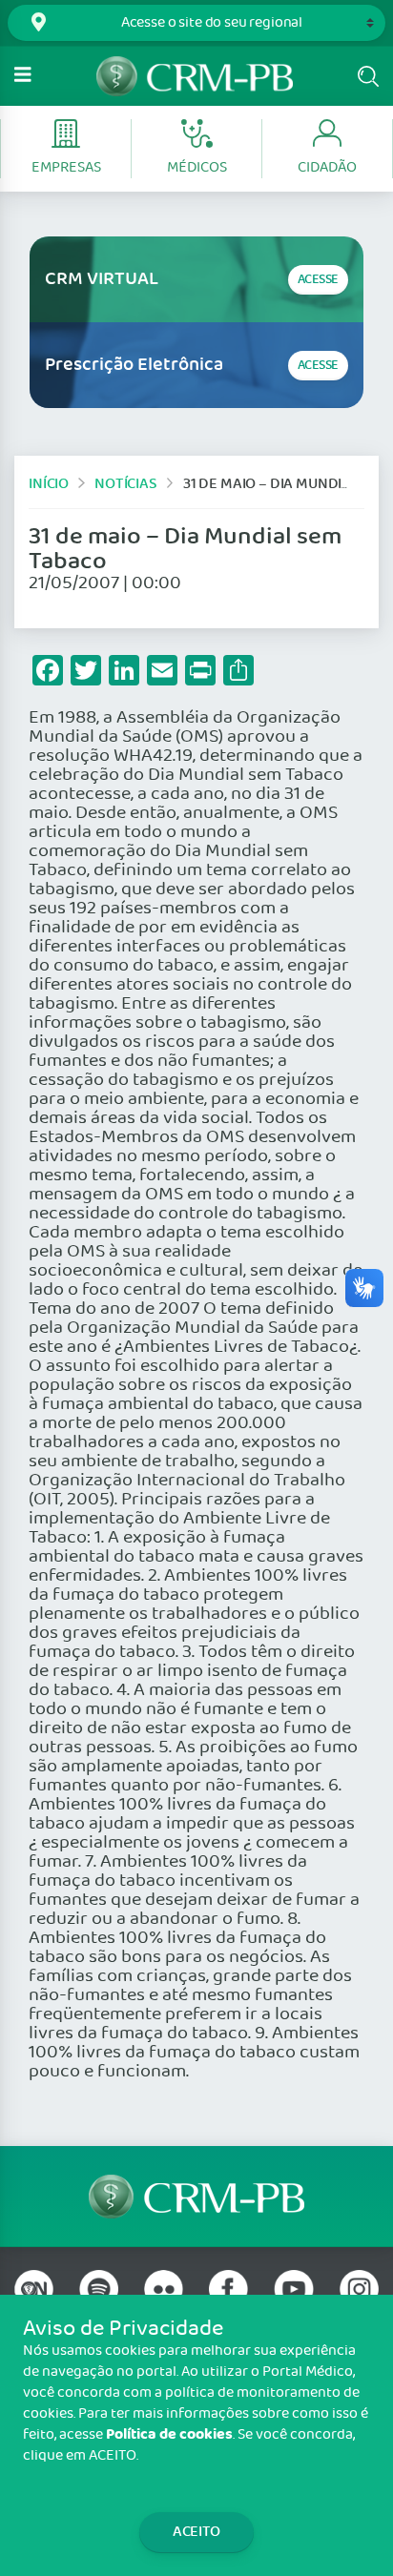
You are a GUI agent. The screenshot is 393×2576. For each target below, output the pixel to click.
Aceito (196, 2532)
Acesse (318, 280)
